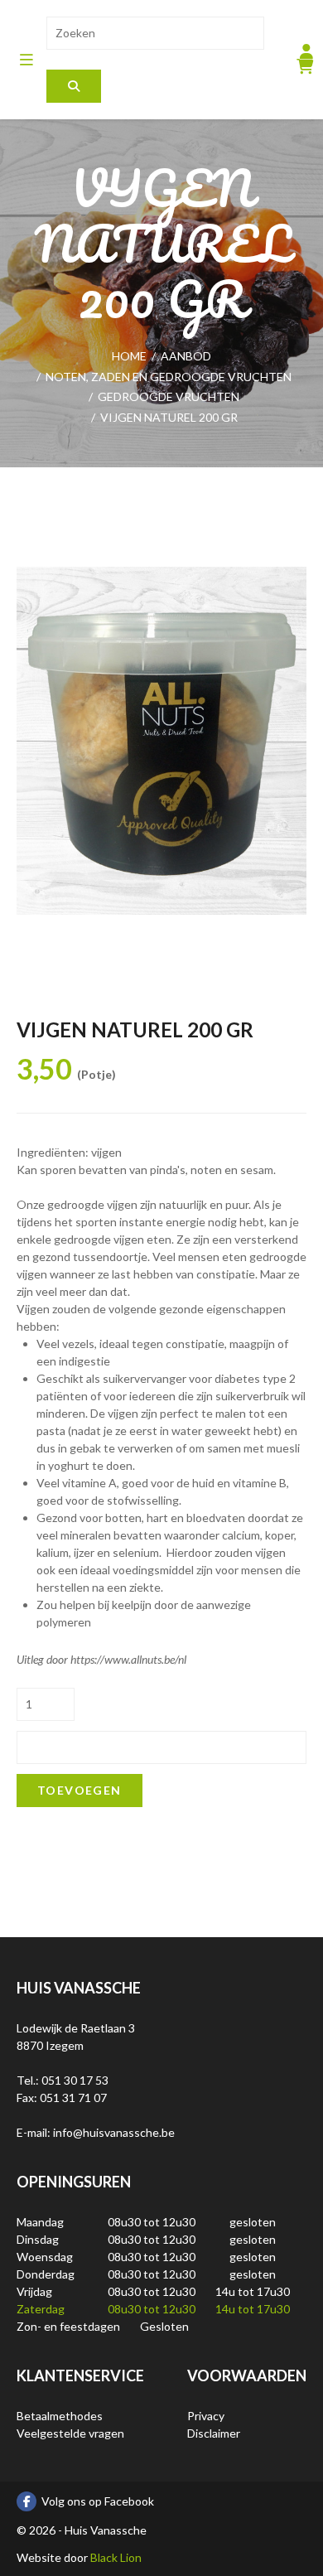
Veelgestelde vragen (70, 2433)
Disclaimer (214, 2433)
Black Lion (116, 2557)
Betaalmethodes (60, 2416)
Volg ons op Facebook (98, 2501)
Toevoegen (80, 1790)
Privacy (206, 2416)
